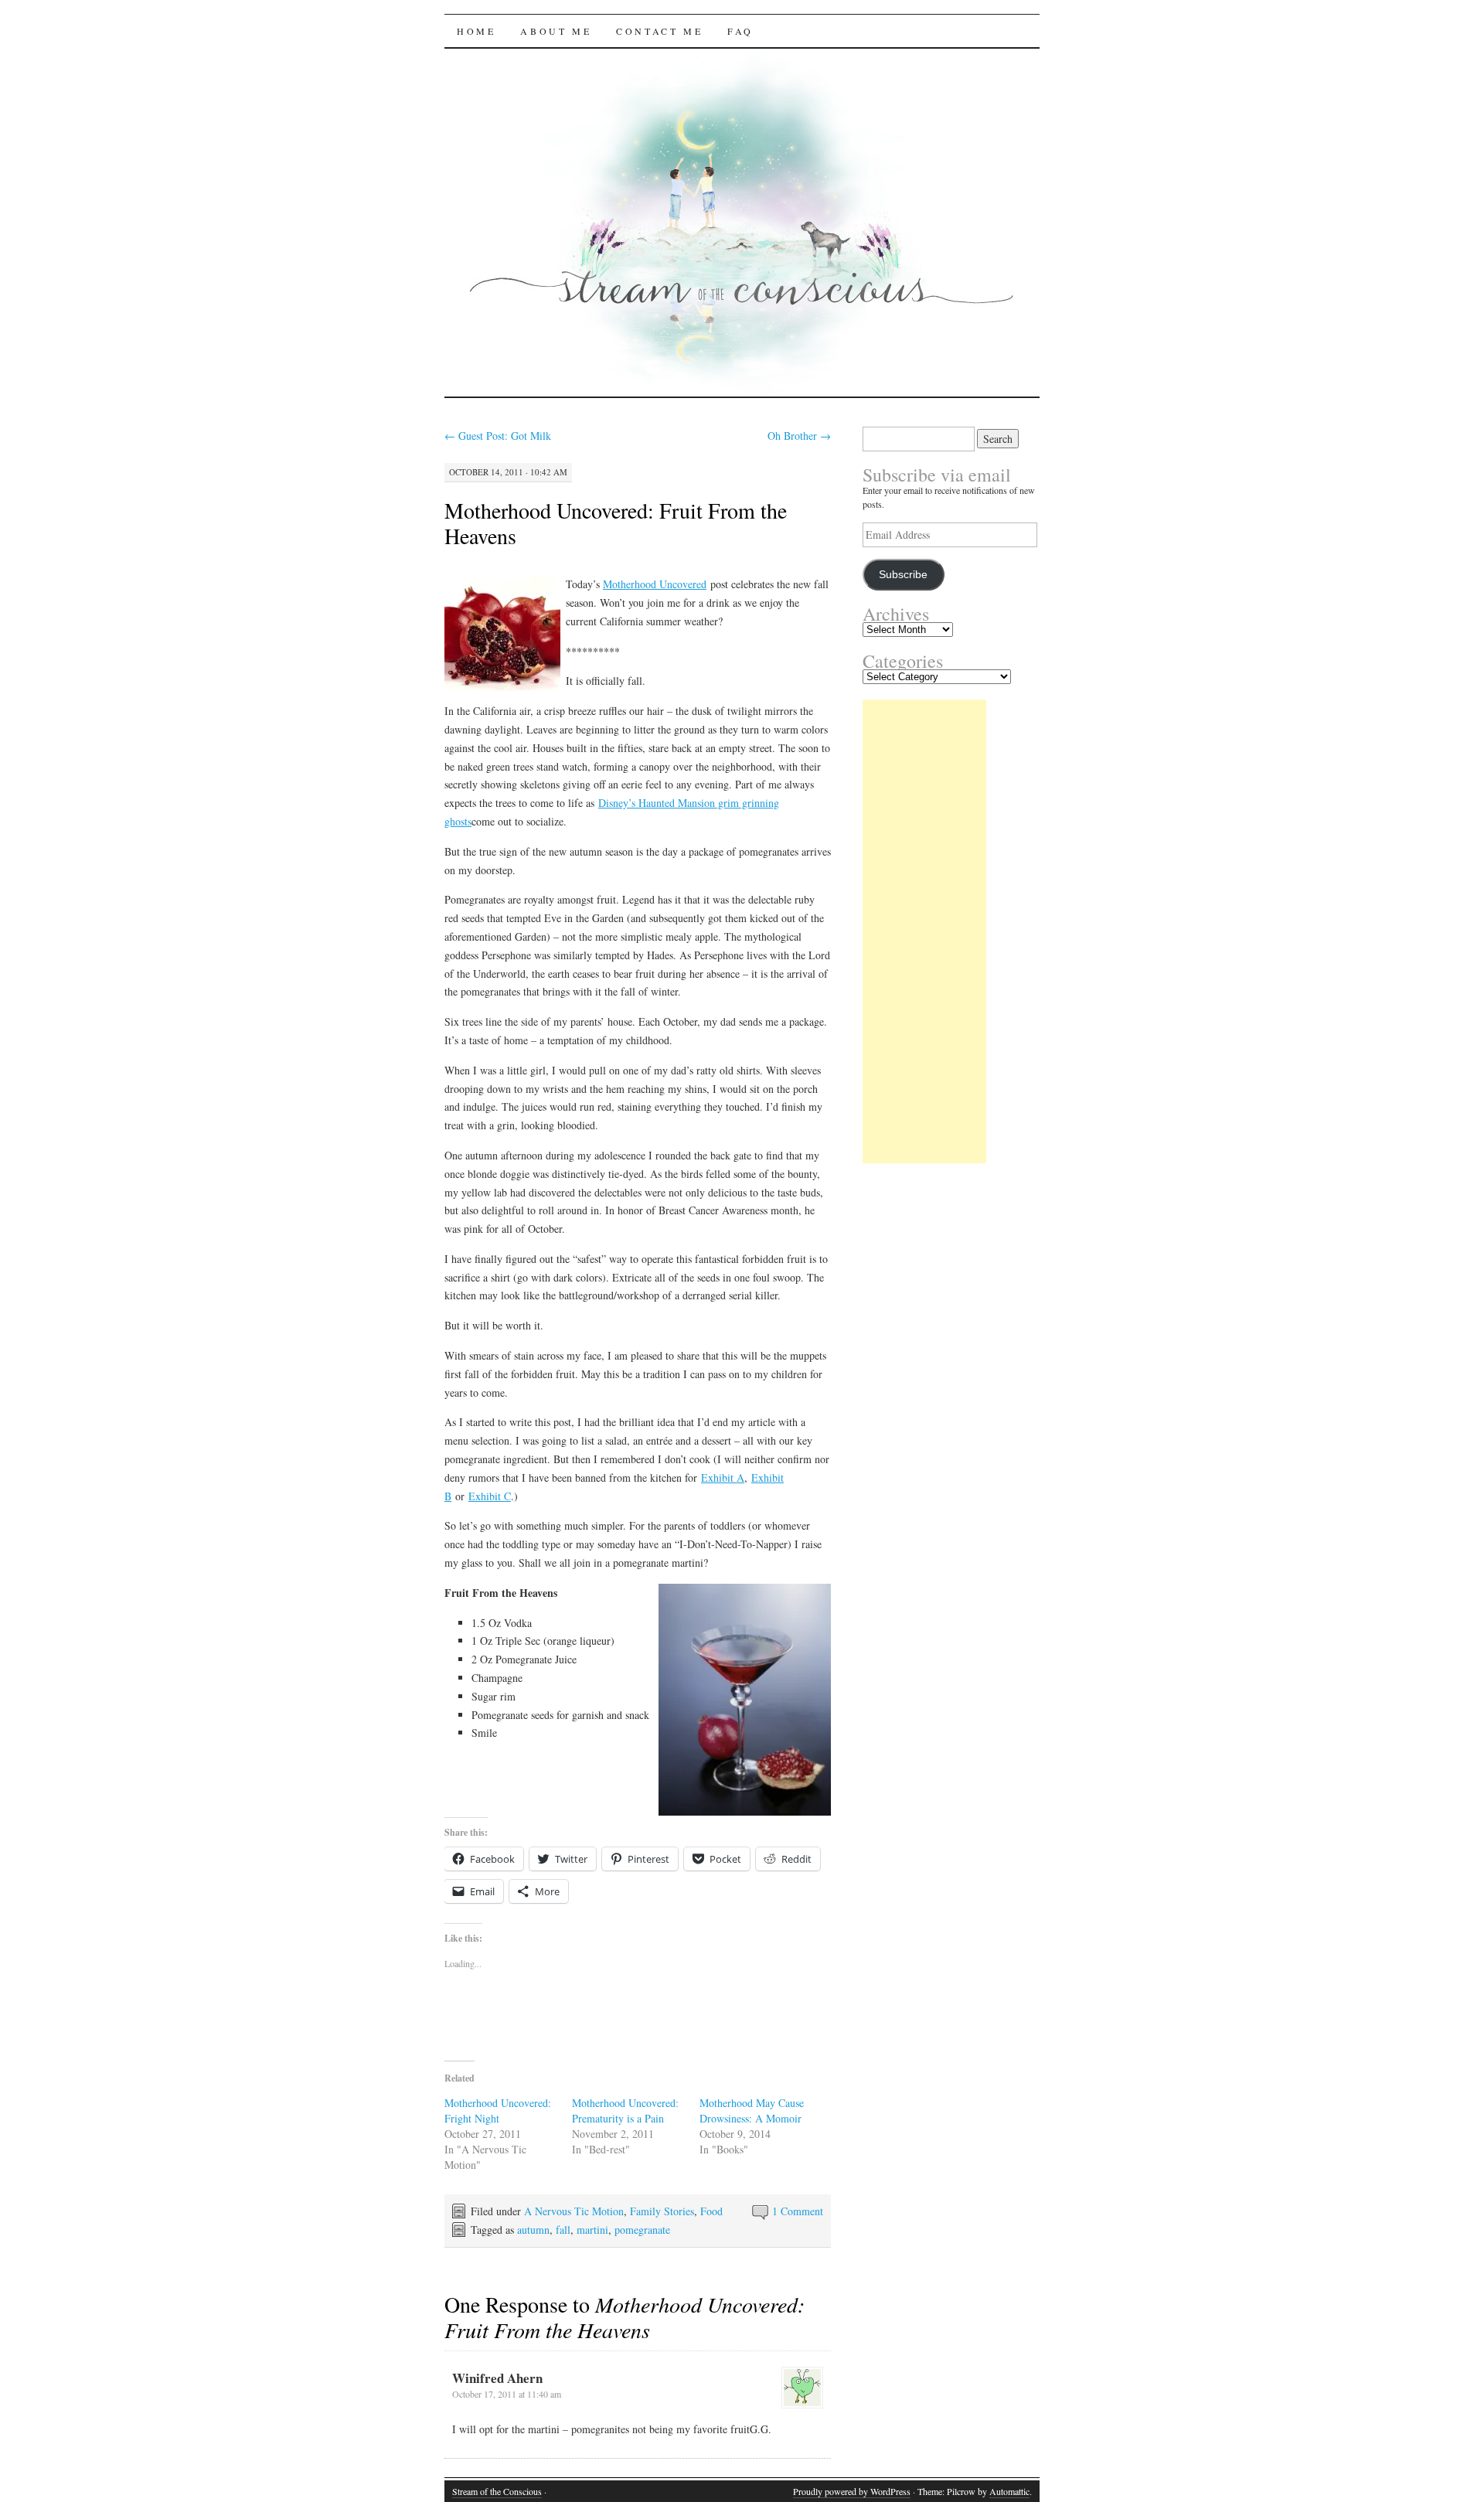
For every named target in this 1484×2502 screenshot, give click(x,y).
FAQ (740, 31)
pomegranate (642, 2230)
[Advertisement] (924, 931)
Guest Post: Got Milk (498, 436)
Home (476, 31)
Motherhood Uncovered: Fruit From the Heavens (616, 523)
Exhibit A (723, 1477)
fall (563, 2230)
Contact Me (659, 31)
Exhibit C (490, 1496)
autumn (533, 2230)
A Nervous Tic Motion (574, 2211)
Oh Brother (799, 436)
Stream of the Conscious (497, 2491)
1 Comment (798, 2211)
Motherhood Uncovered (655, 584)
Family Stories (662, 2211)
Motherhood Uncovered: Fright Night (498, 2111)
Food (711, 2211)
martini (592, 2230)
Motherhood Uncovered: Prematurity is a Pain (625, 2111)
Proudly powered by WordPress (852, 2491)
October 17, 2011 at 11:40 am (507, 2394)
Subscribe (903, 575)
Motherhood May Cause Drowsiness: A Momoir (752, 2111)
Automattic (1009, 2491)
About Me (556, 31)
